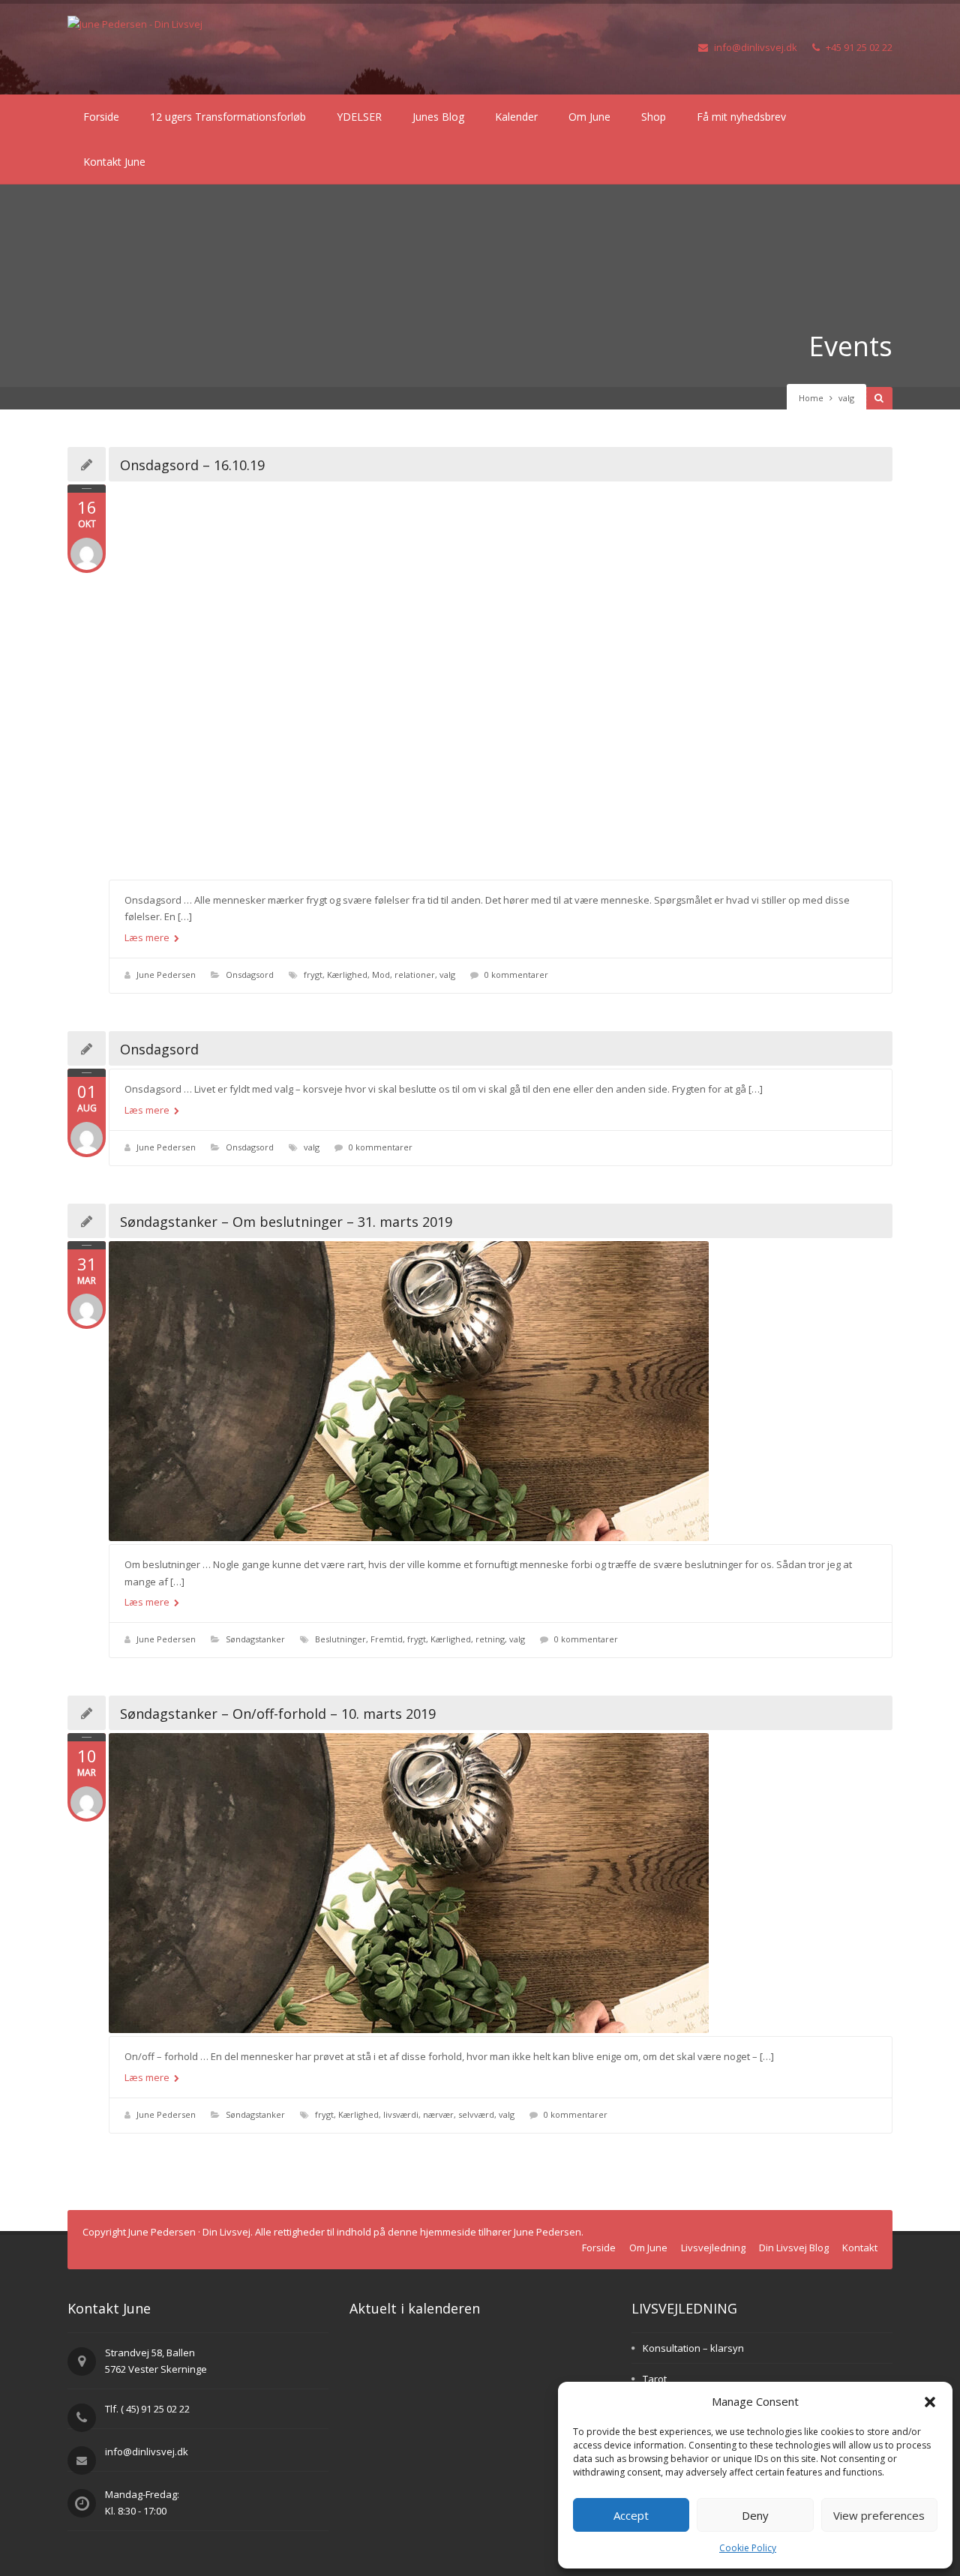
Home (811, 398)
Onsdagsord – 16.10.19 (192, 465)
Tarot (655, 2379)
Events (850, 346)
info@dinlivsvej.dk (756, 47)
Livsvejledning (713, 2248)
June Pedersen (166, 975)
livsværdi (401, 2114)
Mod (381, 975)
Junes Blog (438, 117)
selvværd (476, 2114)
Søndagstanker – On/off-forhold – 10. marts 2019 (278, 1714)
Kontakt (860, 2248)
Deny (755, 2515)
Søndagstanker (255, 1639)
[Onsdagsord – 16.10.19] (501, 681)
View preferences (879, 2515)
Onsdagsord (250, 975)
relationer (415, 975)
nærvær (438, 2114)
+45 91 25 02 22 (859, 47)
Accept (631, 2515)
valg (447, 975)
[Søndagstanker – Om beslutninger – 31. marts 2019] (501, 1391)
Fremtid (387, 1639)
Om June (589, 117)
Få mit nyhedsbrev (741, 117)
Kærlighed (347, 975)
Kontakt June (114, 162)
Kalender (516, 117)
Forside (101, 117)
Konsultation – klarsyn (693, 2348)
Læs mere (148, 937)
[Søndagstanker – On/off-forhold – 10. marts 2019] (501, 1883)
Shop (654, 117)
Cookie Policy (748, 2548)
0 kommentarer (516, 975)
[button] (930, 2402)
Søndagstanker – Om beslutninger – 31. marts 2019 (286, 1222)
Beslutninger (340, 1639)
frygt (313, 975)
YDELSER (359, 117)
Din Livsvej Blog (794, 2248)
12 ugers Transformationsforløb (228, 117)
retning (490, 1639)
